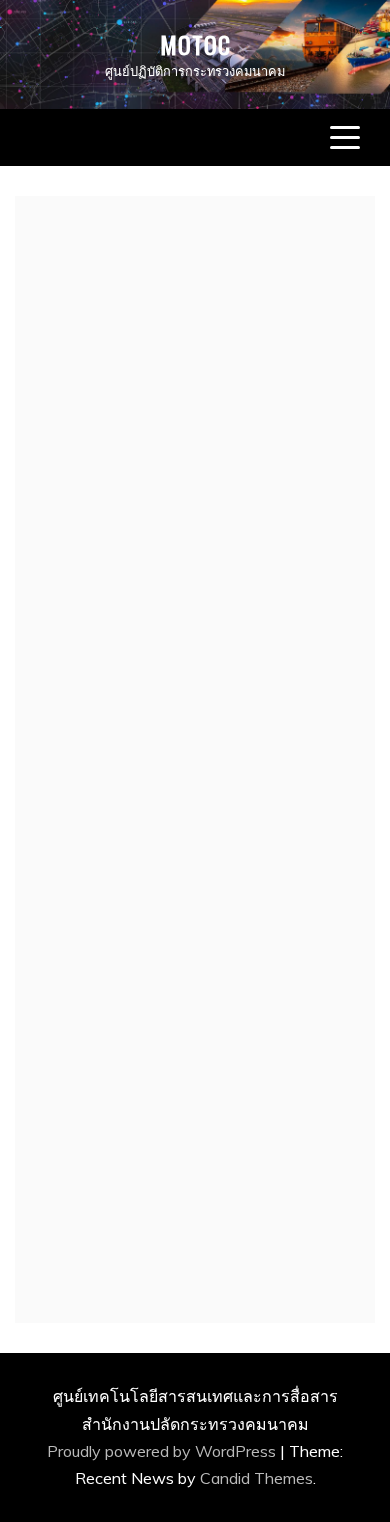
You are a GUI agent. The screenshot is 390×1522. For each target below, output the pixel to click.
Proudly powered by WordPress (163, 1451)
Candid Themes (256, 1478)
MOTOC (195, 44)
